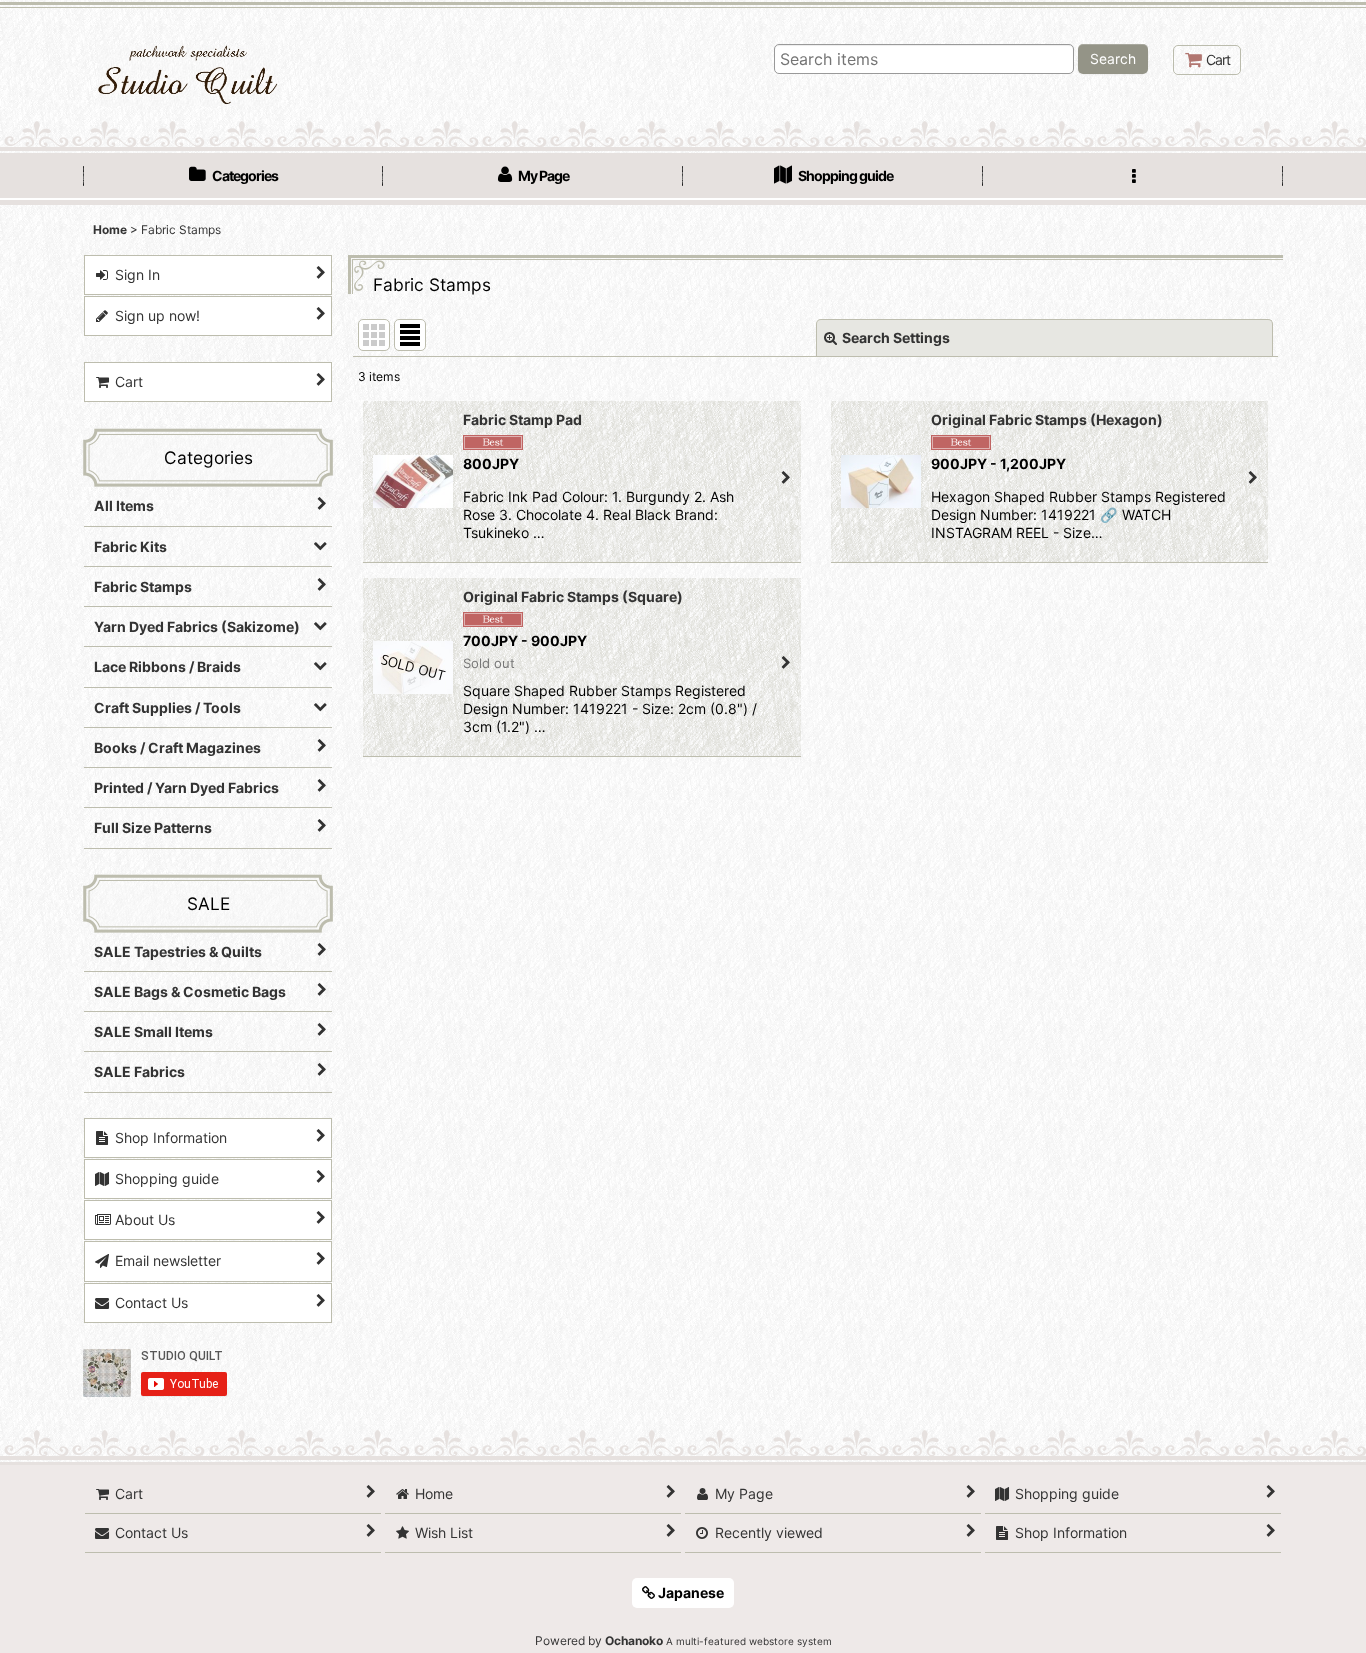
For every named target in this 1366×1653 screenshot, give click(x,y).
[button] (1133, 178)
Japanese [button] (689, 1592)
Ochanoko (634, 1640)
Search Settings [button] (896, 337)
